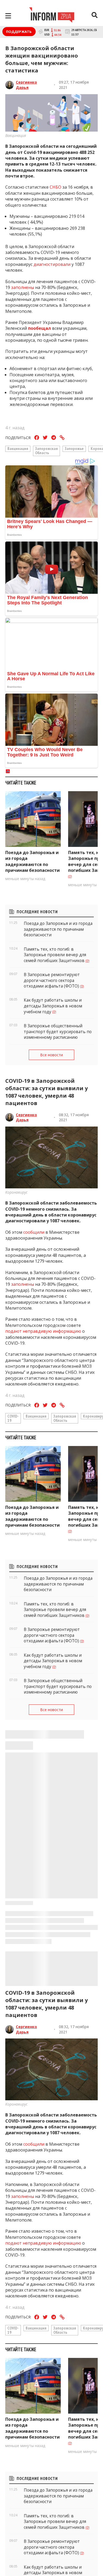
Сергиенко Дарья (26, 85)
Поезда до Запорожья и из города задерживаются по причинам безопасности (32, 861)
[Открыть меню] (8, 16)
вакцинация (18, 448)
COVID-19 (13, 1418)
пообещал (39, 328)
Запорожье (74, 448)
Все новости (51, 1055)
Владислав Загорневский (30, 2420)
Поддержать (19, 32)
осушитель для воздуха (32, 2547)
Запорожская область (46, 451)
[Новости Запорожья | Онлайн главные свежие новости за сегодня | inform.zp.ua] (52, 16)
